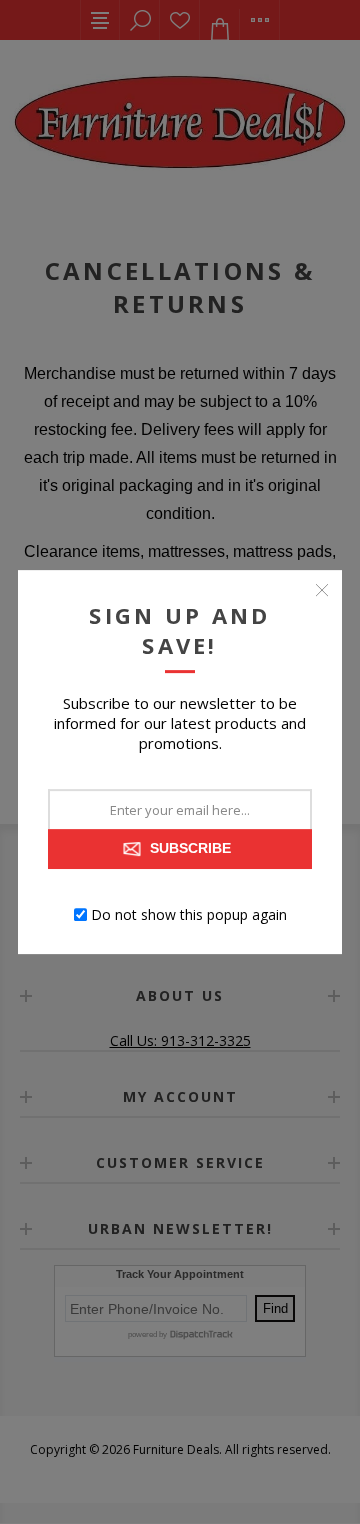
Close (322, 590)
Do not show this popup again (189, 914)
